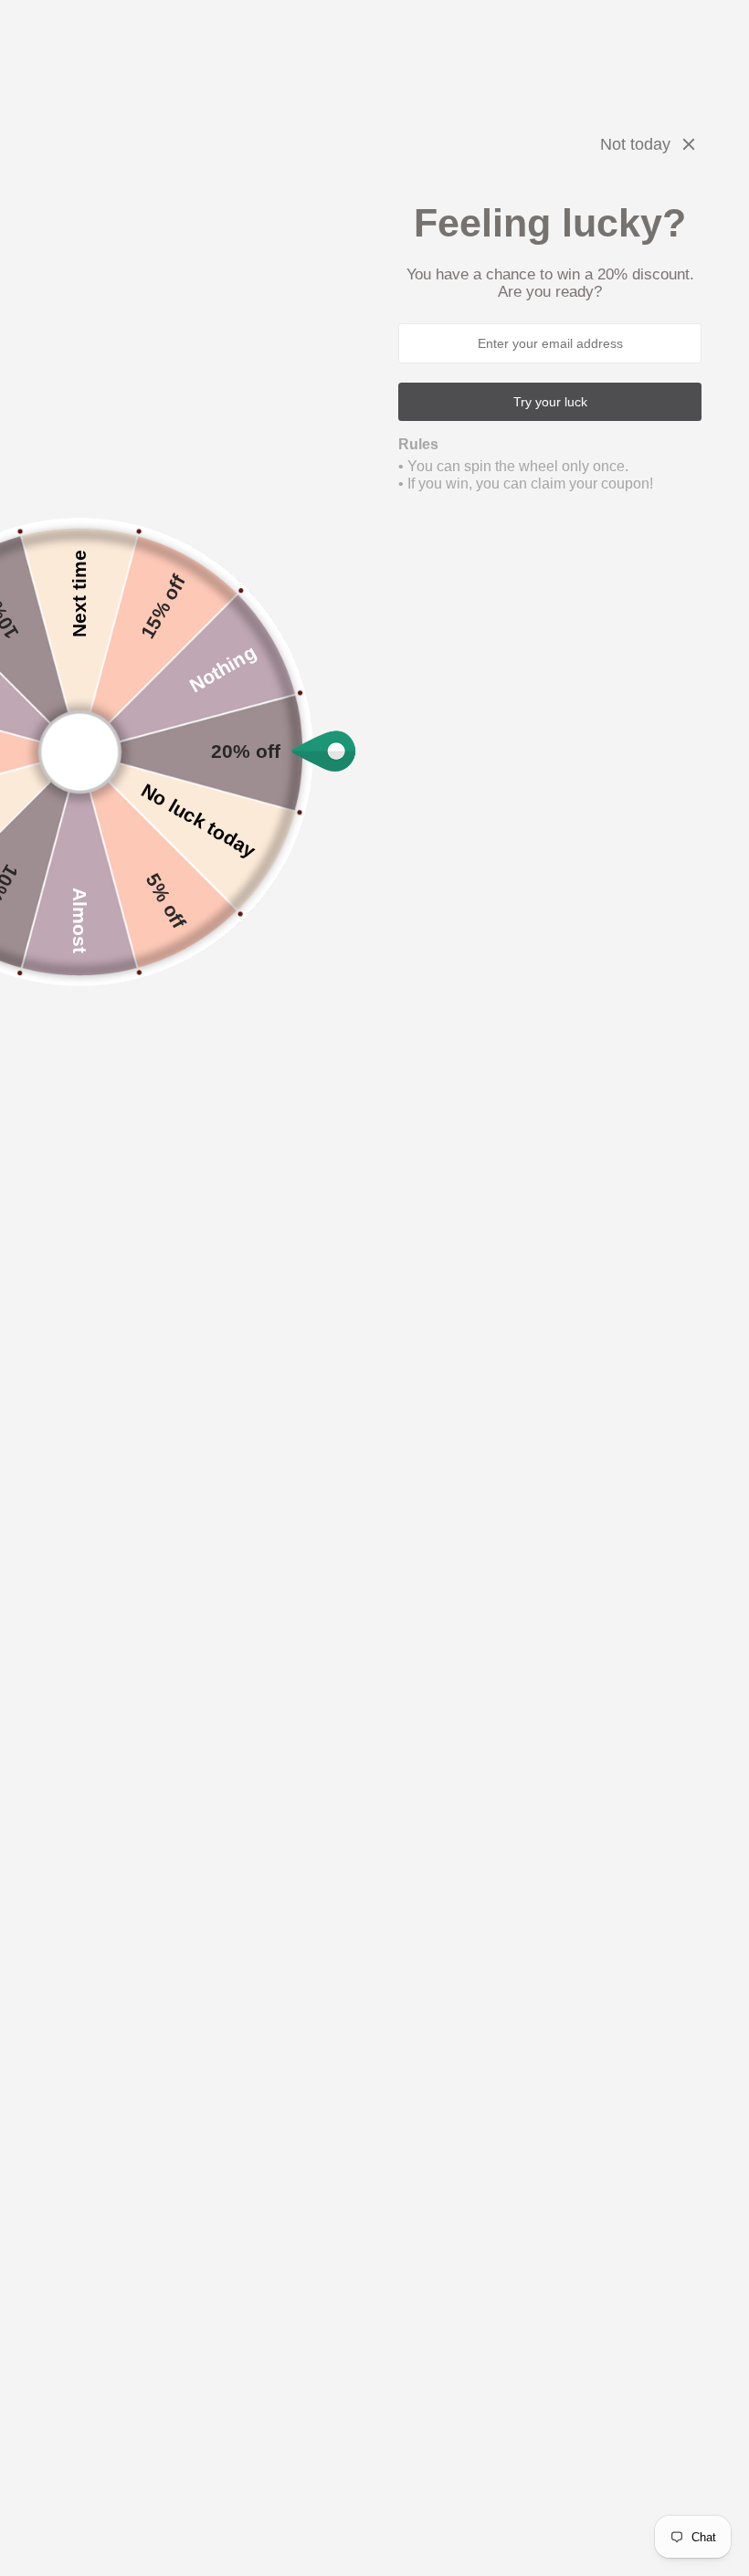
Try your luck (550, 402)
